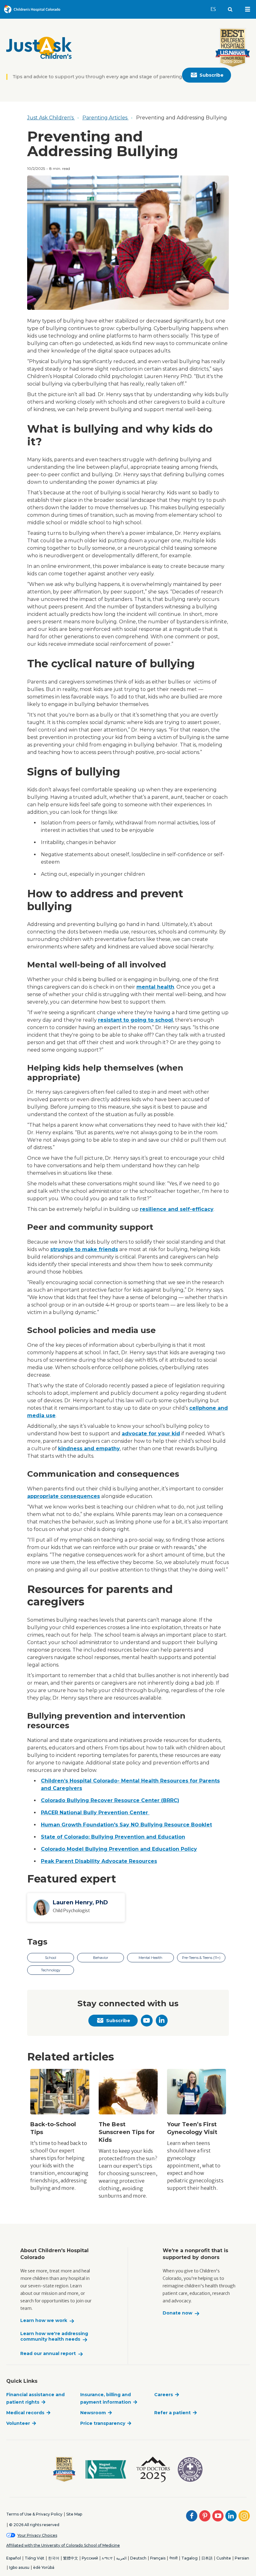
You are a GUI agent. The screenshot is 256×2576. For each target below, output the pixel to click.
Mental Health (150, 1958)
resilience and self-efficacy (177, 1209)
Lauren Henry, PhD (80, 1902)
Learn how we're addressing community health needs (54, 2336)
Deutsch (138, 2558)
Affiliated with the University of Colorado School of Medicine (63, 2545)
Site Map (74, 2514)
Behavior (101, 1958)
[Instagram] (244, 2516)
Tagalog (190, 2558)
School (51, 1958)
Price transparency (103, 2423)
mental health (155, 987)
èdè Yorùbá (44, 2567)
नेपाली (173, 2558)
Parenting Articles (106, 118)
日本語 (207, 2558)
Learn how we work (44, 2321)
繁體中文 (71, 2558)
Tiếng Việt (34, 2558)
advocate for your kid (151, 1434)
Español (14, 2558)
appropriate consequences (64, 1496)
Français (158, 2558)
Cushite (224, 2558)
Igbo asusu (19, 2567)
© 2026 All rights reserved (34, 2525)
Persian (242, 2558)
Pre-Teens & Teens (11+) (201, 1958)
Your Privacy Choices (37, 2535)
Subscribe (212, 75)
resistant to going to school (135, 1020)
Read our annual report (48, 2354)
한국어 (54, 2558)
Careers (164, 2395)
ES (216, 9)
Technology (51, 1970)
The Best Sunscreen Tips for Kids (127, 2132)
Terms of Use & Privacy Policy (34, 2514)
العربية (121, 2558)
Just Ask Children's (51, 118)
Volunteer (18, 2423)
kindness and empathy (89, 1449)
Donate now (177, 2313)
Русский (90, 2558)
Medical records (25, 2413)
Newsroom (93, 2413)
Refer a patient (172, 2413)
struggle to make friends (84, 1249)
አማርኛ (107, 2558)
